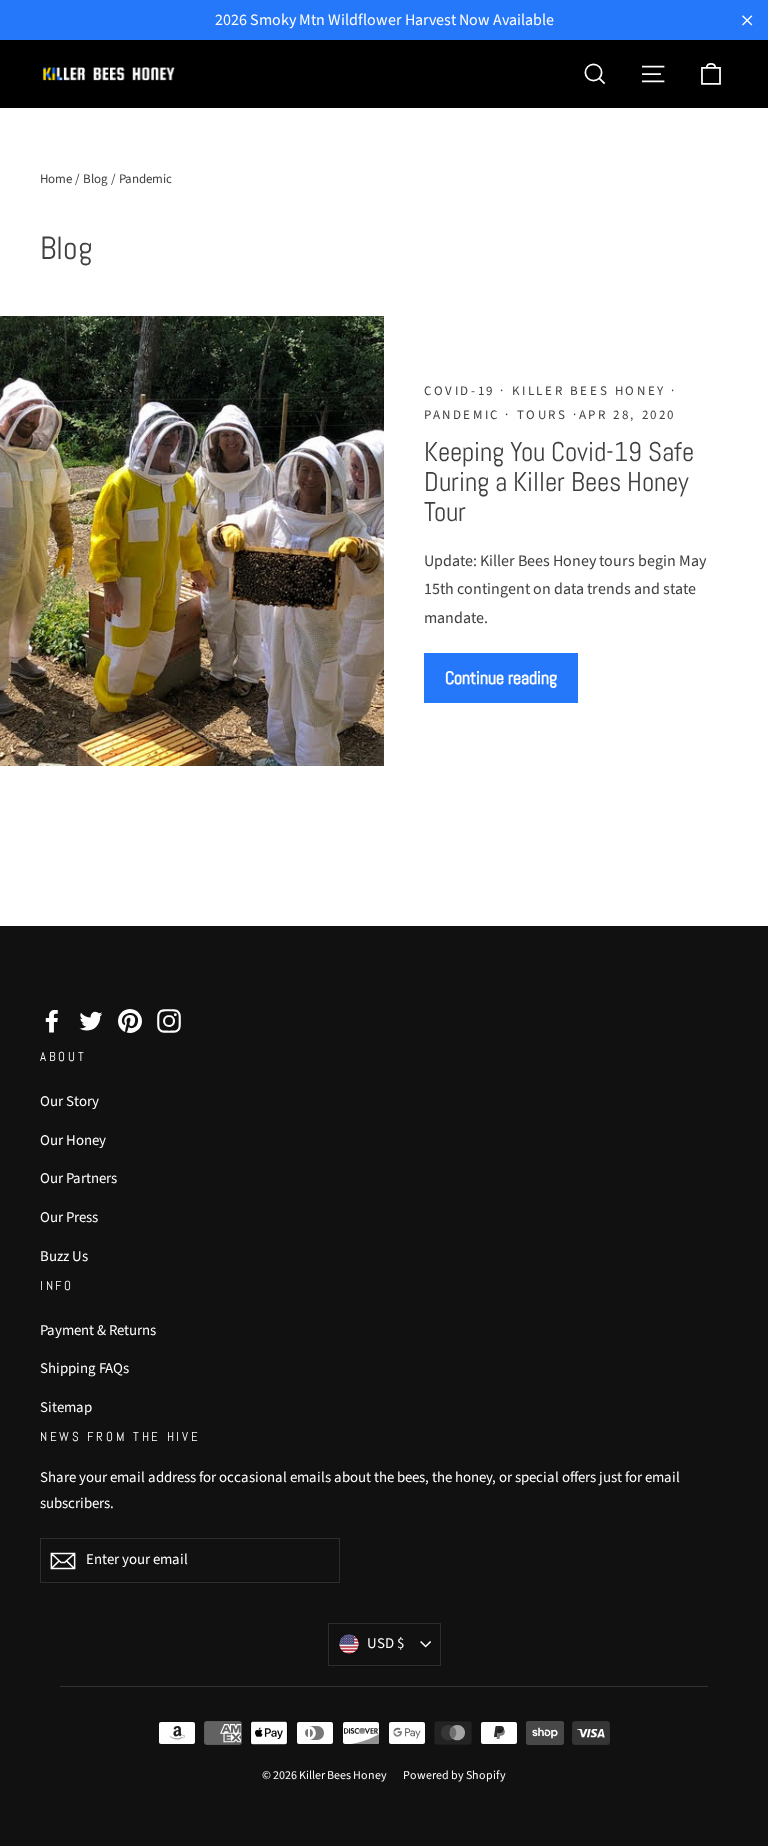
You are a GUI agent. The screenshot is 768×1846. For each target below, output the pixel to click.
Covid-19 (462, 391)
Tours (542, 415)
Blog (95, 179)
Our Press (69, 1217)
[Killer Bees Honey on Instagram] (169, 1020)
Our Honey (73, 1140)
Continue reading (501, 677)
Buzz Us (64, 1256)
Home (56, 179)
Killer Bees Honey (588, 391)
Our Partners (78, 1178)
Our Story (69, 1101)
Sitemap (66, 1407)
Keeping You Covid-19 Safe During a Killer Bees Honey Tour (559, 481)
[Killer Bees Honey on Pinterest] (130, 1020)
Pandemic (464, 415)
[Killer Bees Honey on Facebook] (52, 1020)
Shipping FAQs (84, 1368)
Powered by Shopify (454, 1775)
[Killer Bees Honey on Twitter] (91, 1020)
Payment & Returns (98, 1330)
